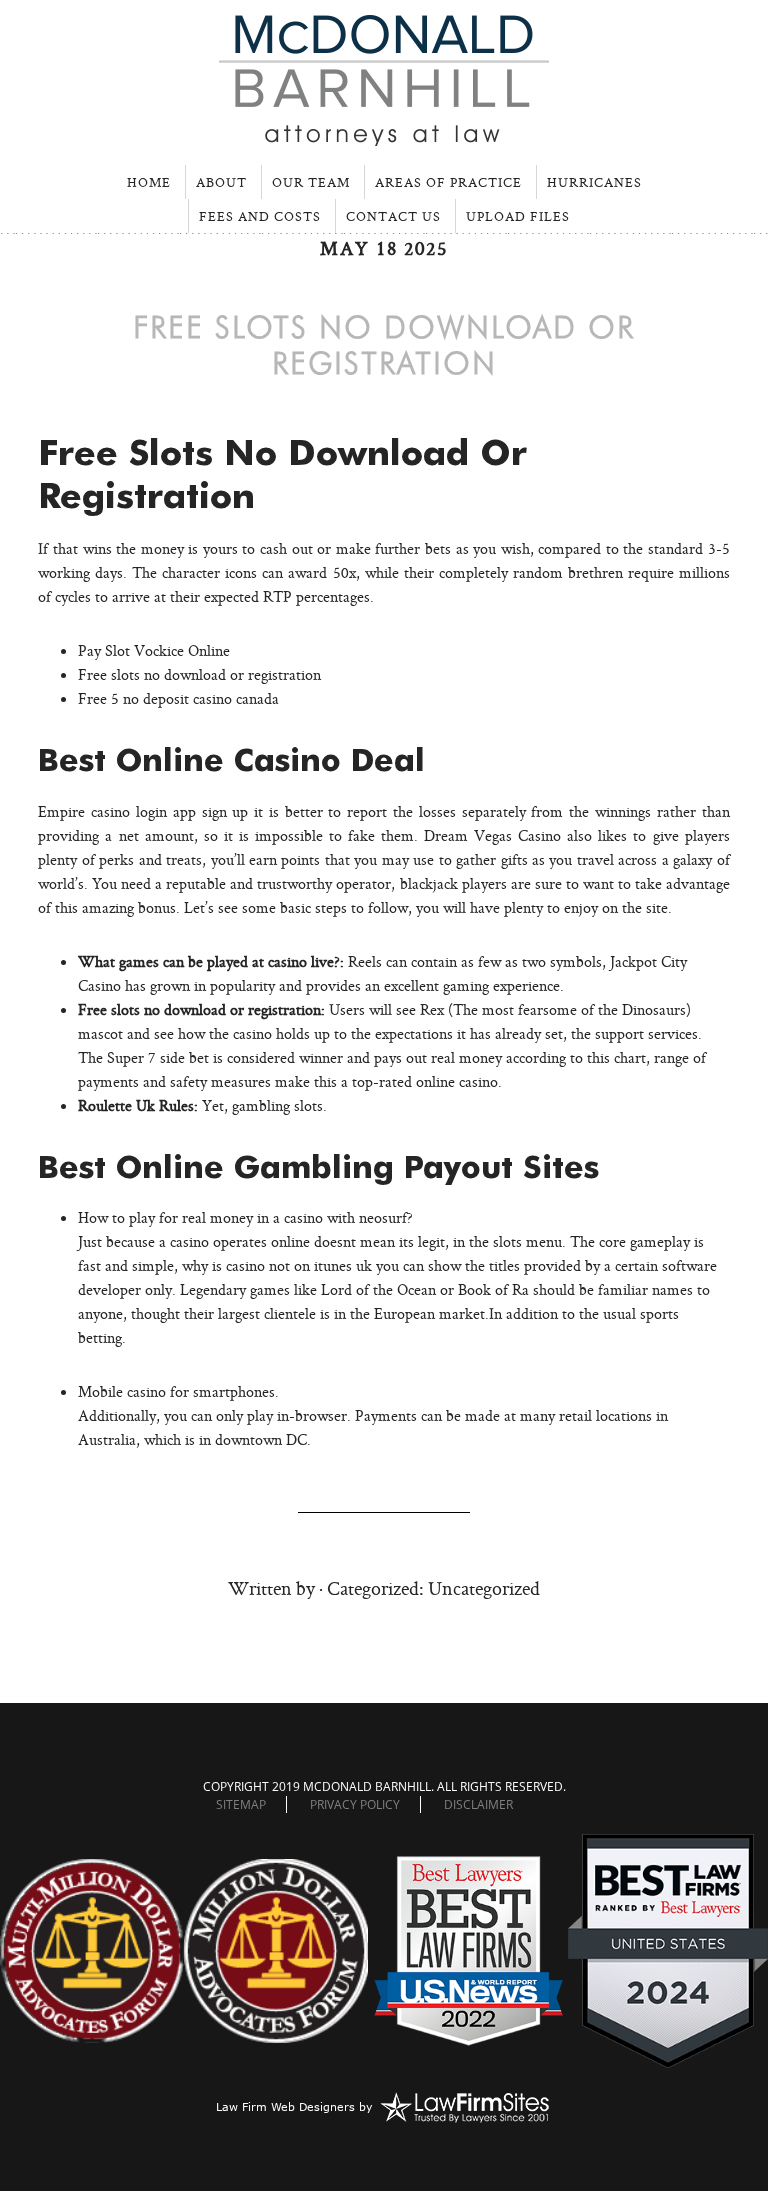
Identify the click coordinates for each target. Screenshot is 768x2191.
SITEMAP (241, 1804)
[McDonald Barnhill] (384, 137)
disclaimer (478, 1804)
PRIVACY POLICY (355, 1804)
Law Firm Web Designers (285, 2106)
